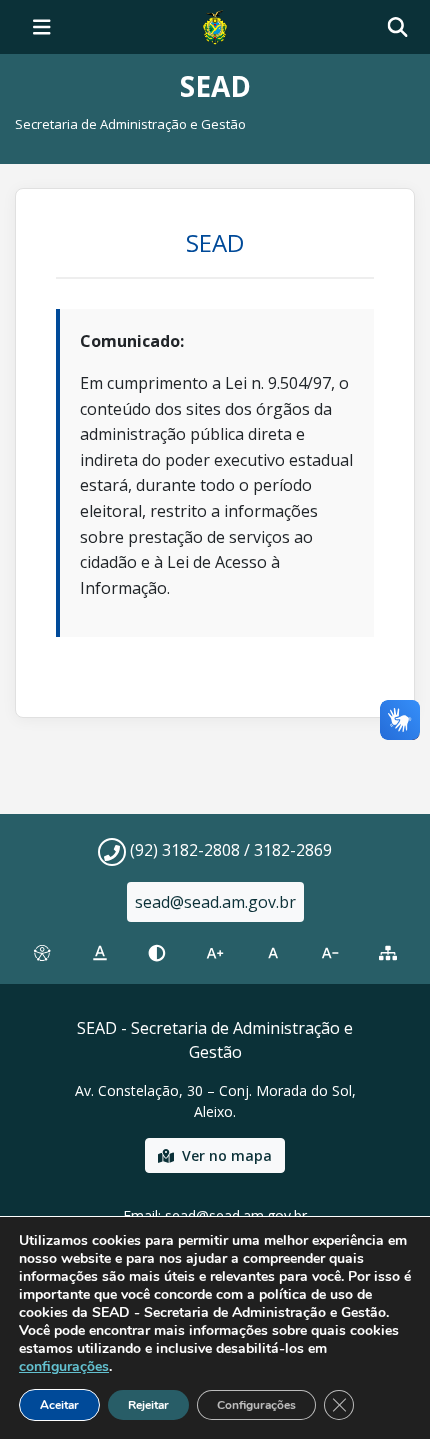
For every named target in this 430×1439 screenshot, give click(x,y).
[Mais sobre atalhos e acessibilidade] (42, 953)
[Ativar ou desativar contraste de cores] (157, 953)
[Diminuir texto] (331, 953)
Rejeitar (148, 1405)
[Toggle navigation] (42, 27)
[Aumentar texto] (215, 953)
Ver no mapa (227, 1155)
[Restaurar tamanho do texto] (273, 953)
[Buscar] (397, 27)
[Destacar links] (100, 953)
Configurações (256, 1405)
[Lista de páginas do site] (388, 953)
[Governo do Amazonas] (215, 25)
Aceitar (59, 1405)
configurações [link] (64, 1366)
